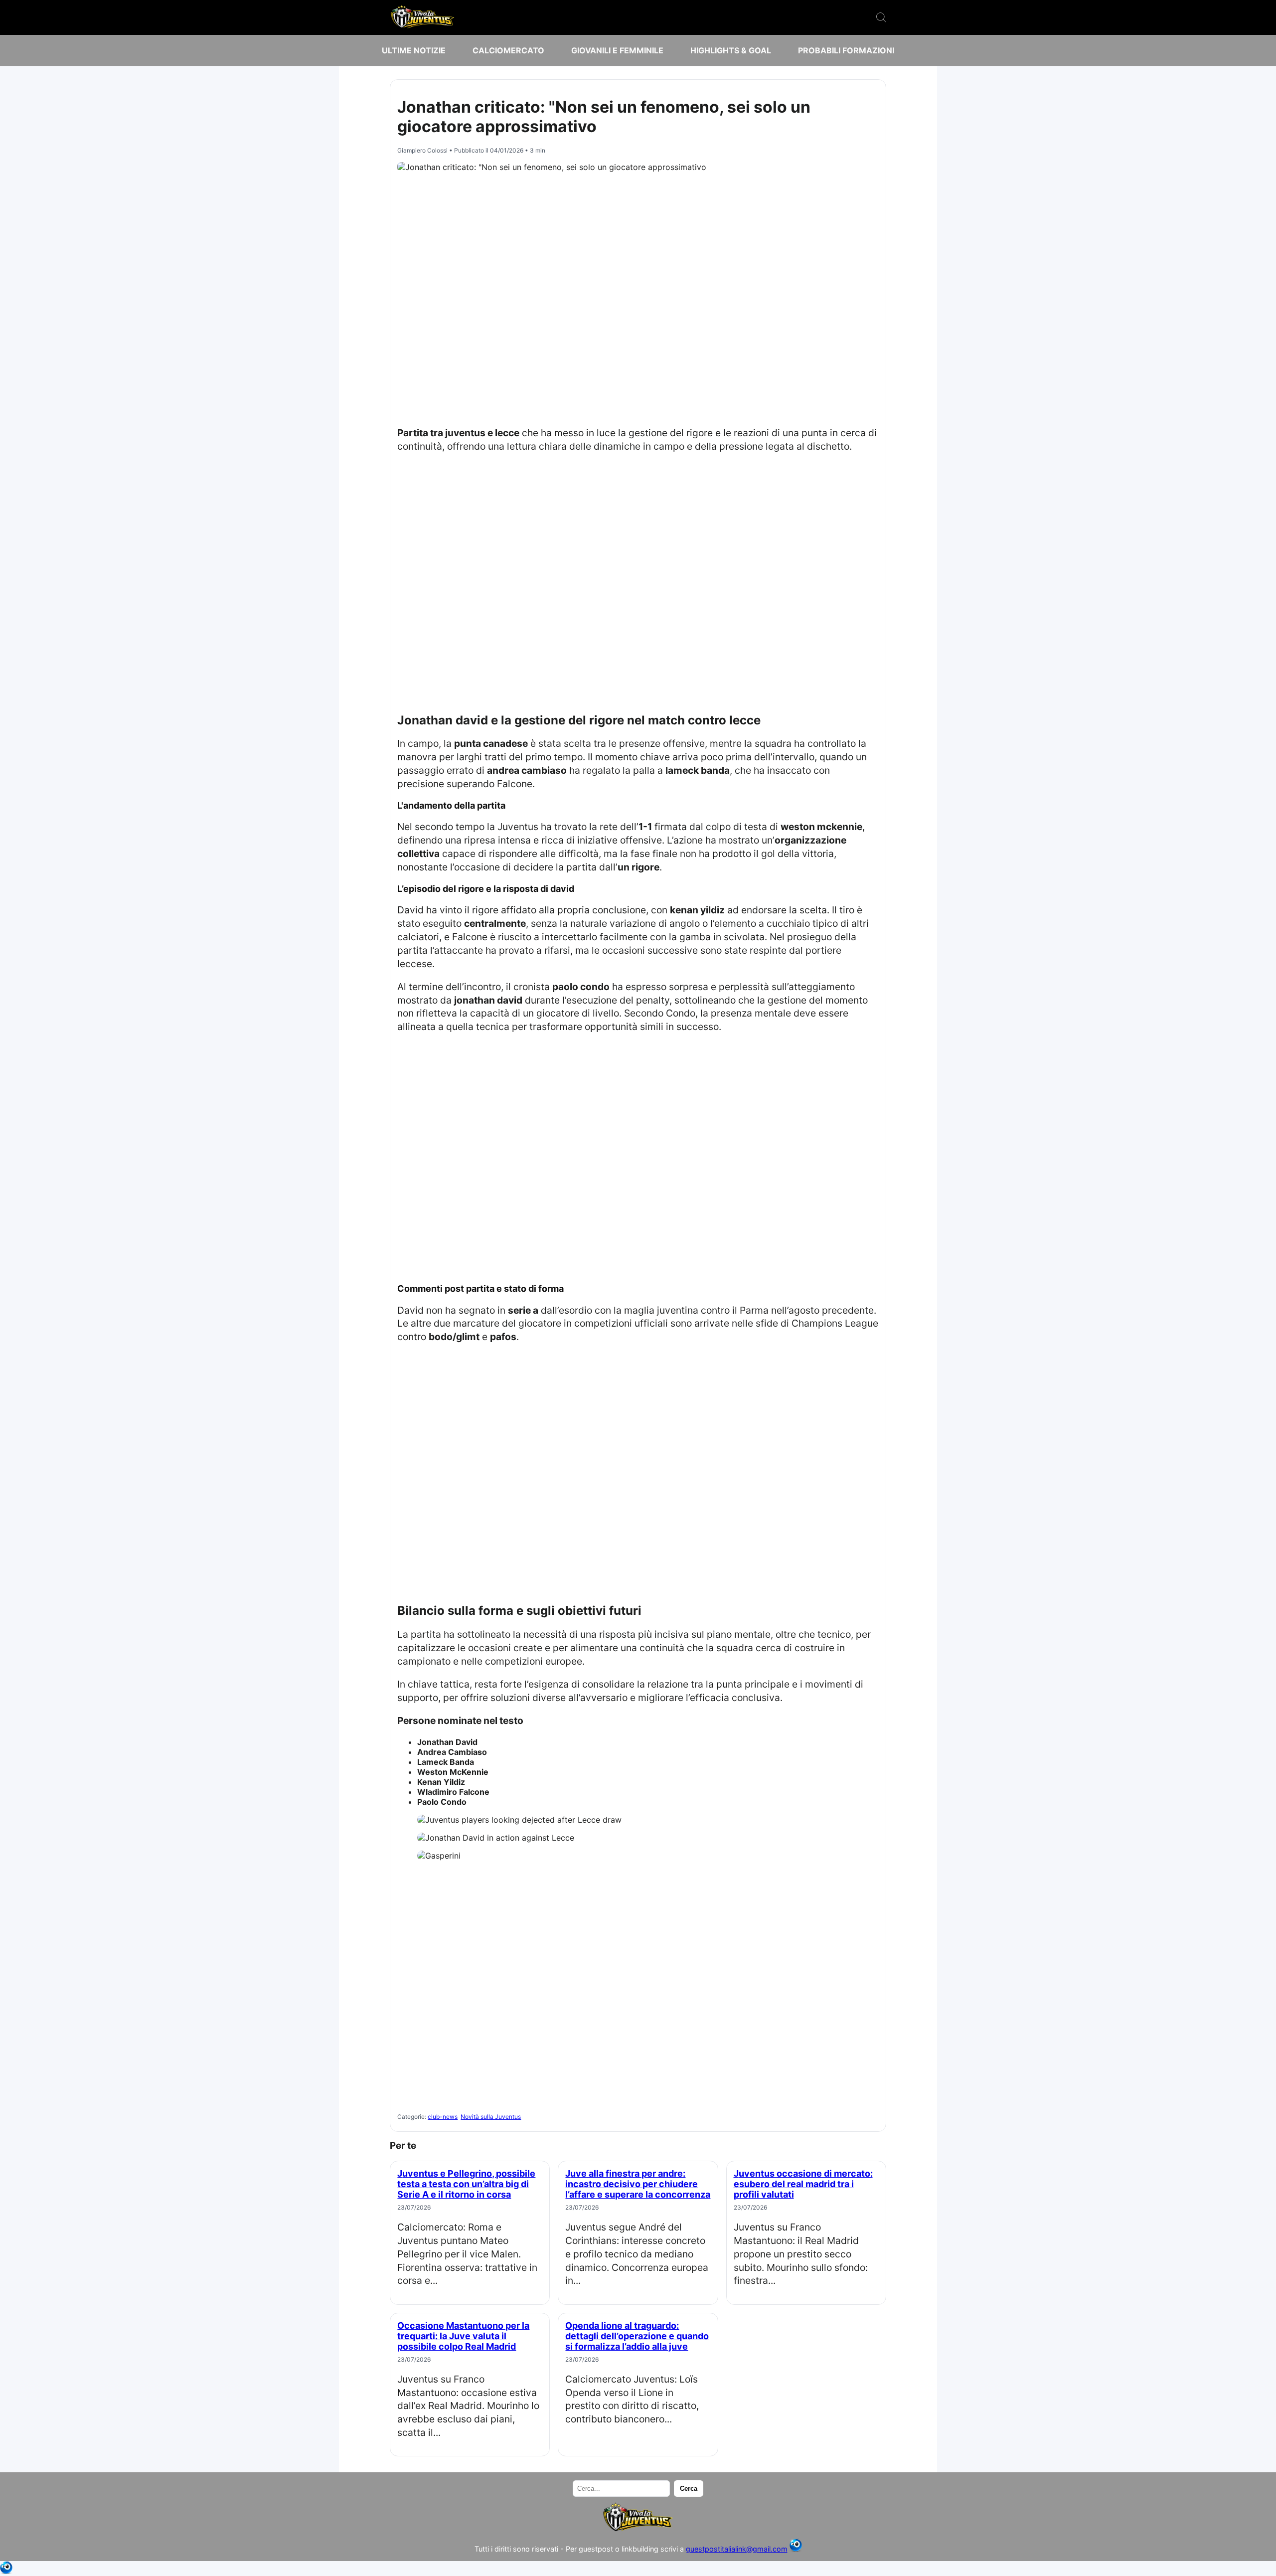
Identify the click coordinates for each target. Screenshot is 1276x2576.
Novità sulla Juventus (491, 2117)
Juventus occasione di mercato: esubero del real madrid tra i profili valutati (803, 2184)
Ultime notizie (414, 50)
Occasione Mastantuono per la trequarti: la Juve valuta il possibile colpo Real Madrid (463, 2336)
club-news (443, 2117)
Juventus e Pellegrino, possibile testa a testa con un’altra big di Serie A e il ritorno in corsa (466, 2184)
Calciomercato (508, 50)
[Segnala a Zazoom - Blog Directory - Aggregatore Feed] (796, 2549)
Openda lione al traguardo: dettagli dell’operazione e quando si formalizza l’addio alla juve (637, 2336)
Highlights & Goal (731, 50)
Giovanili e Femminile (617, 50)
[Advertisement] (638, 296)
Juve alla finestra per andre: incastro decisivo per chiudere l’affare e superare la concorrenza (638, 2184)
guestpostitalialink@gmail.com (737, 2549)
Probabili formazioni (846, 50)
